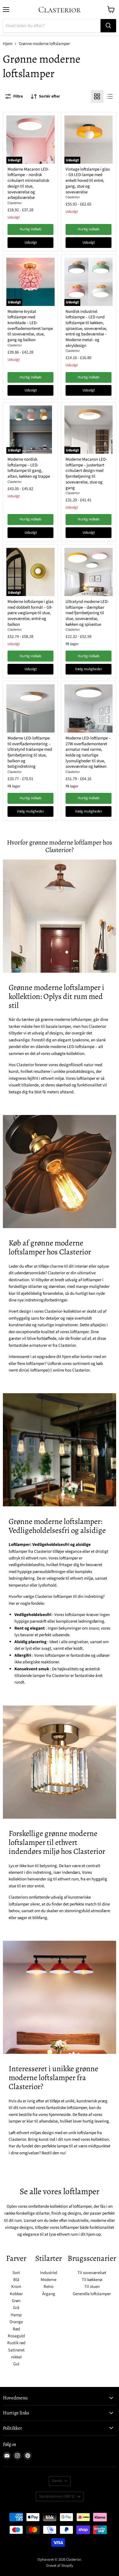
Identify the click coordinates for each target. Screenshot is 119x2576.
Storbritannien (57, 2496)
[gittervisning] (97, 96)
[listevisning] (110, 96)
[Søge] (108, 26)
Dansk (57, 2481)
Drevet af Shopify (60, 2566)
